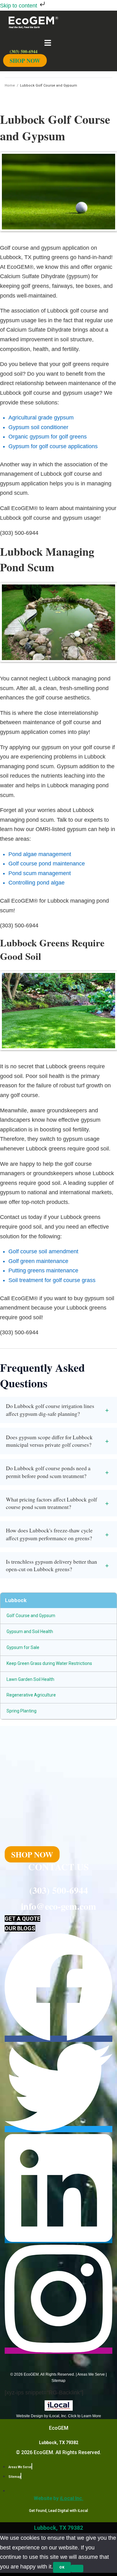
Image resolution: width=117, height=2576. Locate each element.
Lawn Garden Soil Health (30, 1679)
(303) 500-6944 (59, 1890)
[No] (77, 2568)
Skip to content (19, 6)
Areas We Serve (91, 2374)
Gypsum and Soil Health (30, 1631)
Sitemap (58, 2381)
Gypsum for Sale (23, 1647)
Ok (62, 2567)
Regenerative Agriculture (31, 1695)
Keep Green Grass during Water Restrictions (49, 1663)
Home (10, 85)
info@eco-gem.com (58, 1906)
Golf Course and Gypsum (31, 1616)
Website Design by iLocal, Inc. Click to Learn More (59, 2416)
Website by (58, 2498)
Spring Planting (22, 1711)
